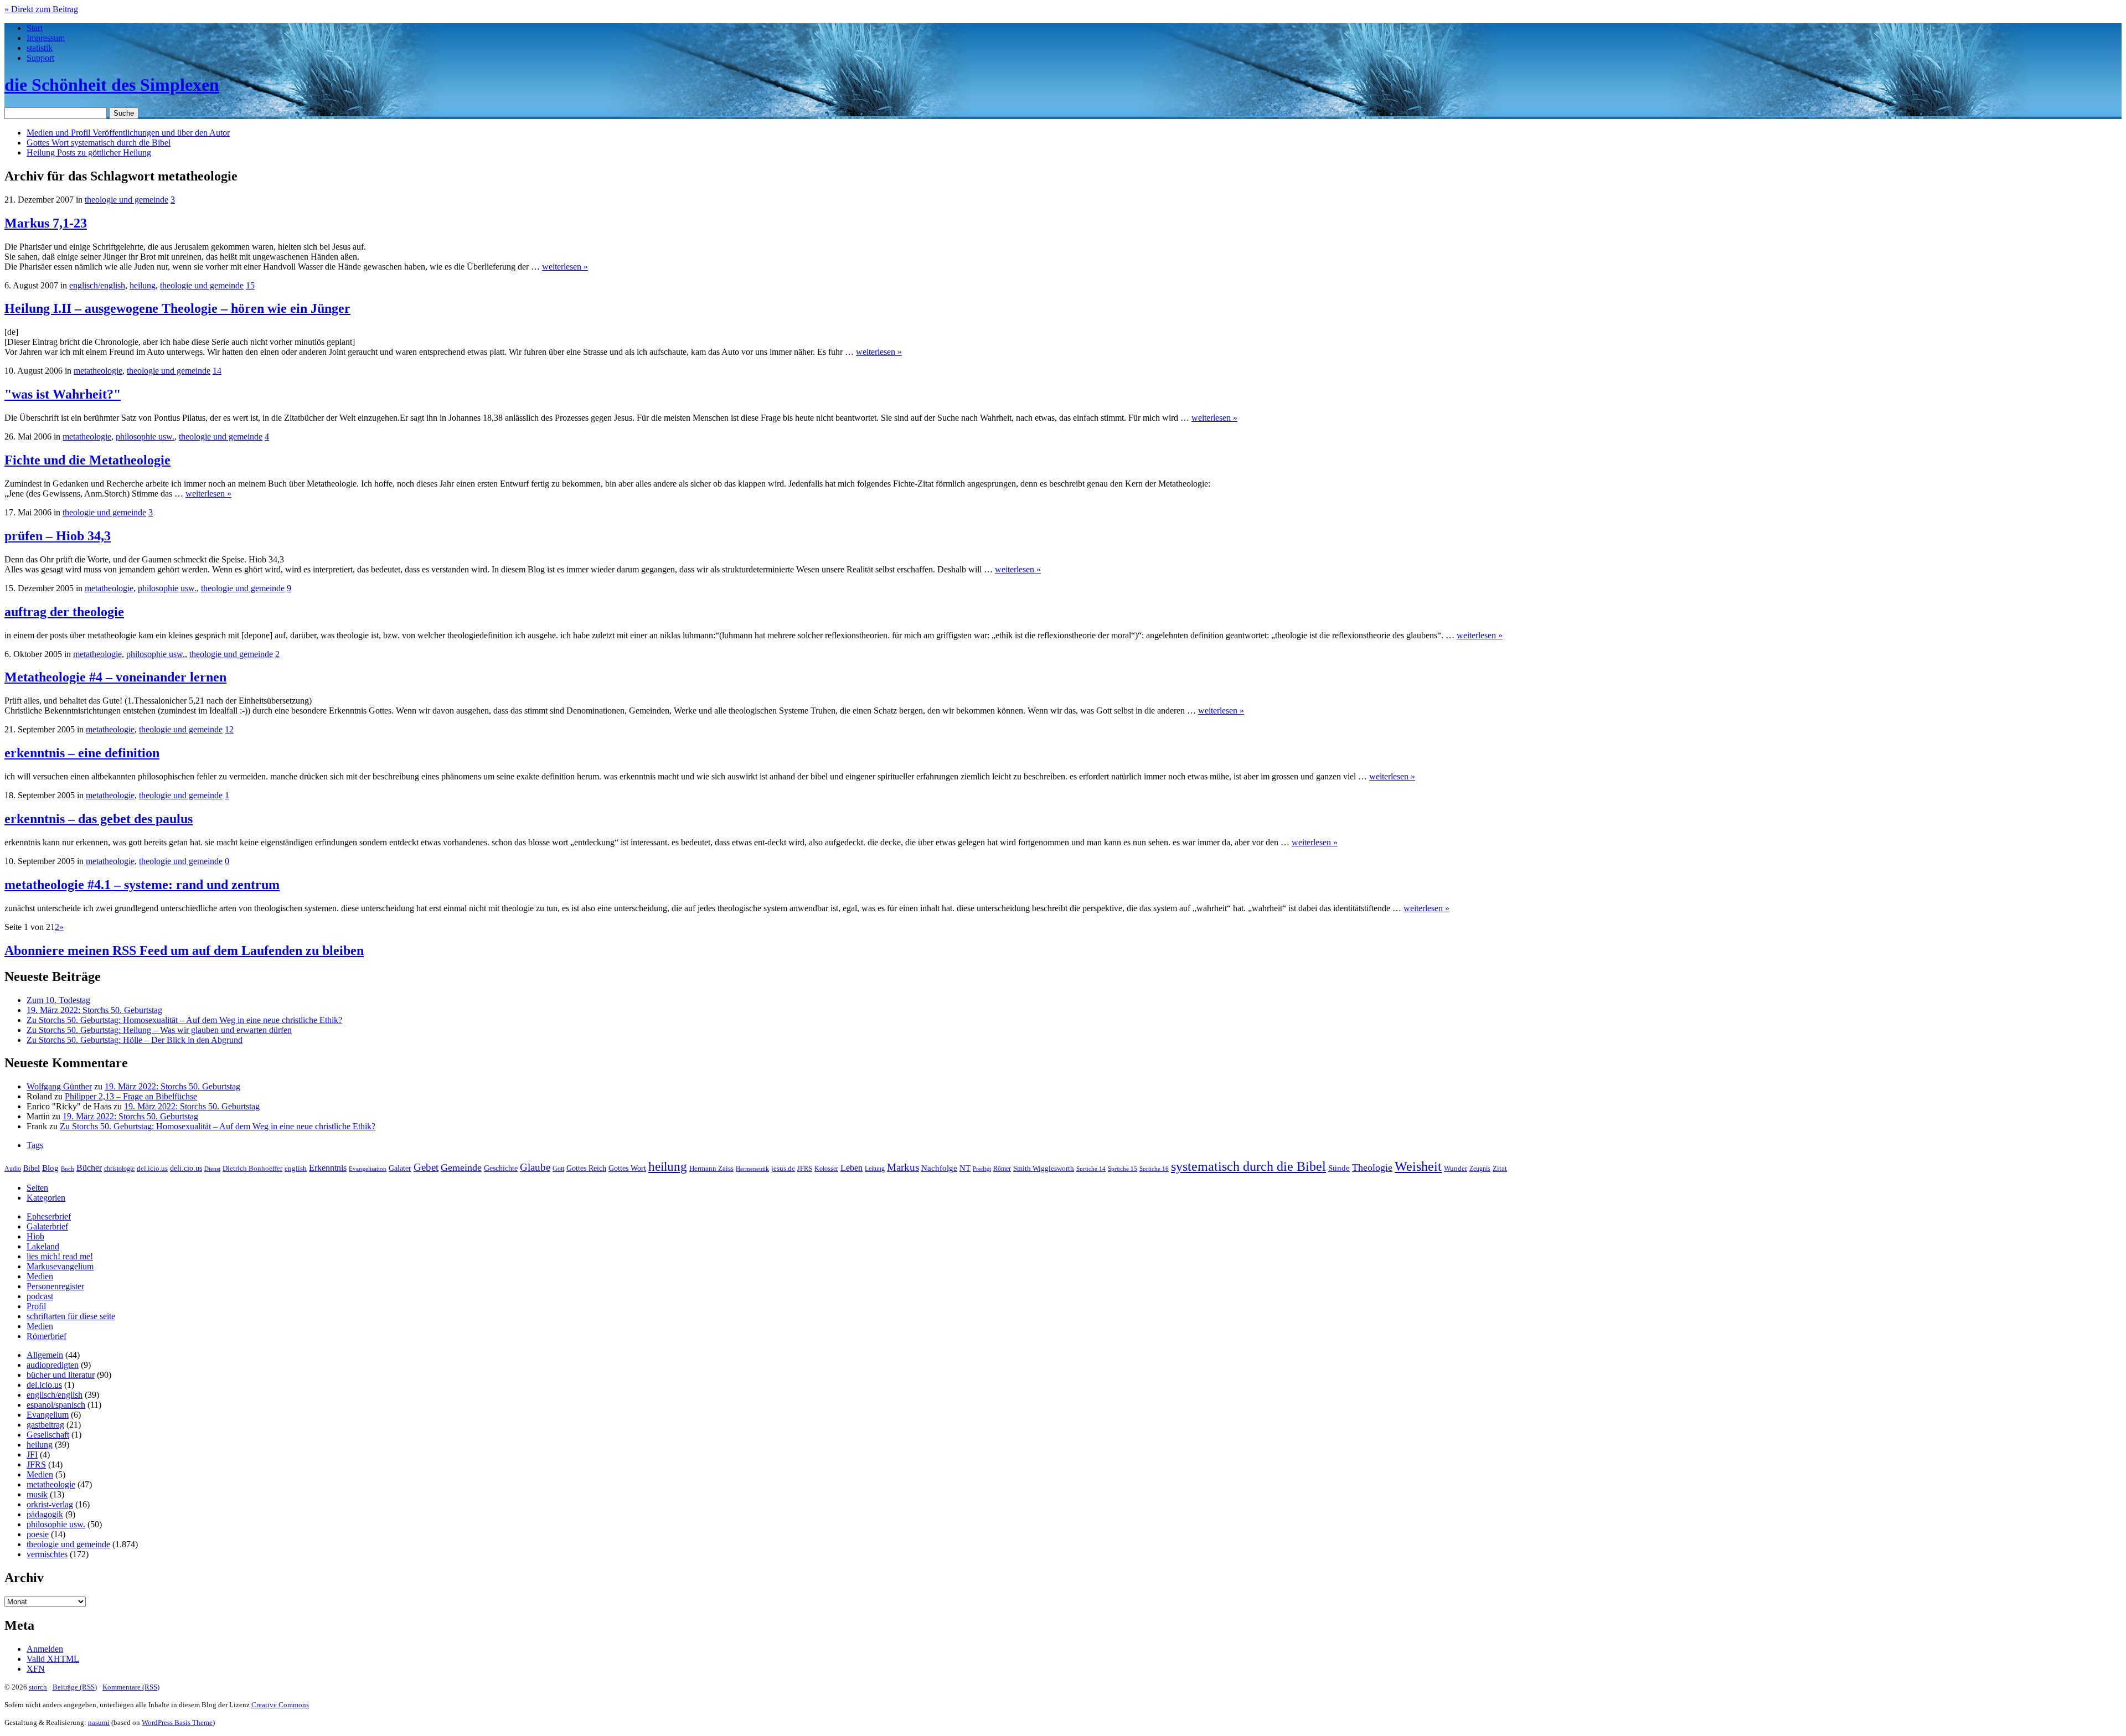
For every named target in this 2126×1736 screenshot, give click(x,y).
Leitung (875, 1169)
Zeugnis (1480, 1169)
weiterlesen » (565, 267)
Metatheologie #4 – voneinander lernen (115, 677)
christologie (119, 1169)
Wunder (1456, 1168)
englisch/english (97, 285)
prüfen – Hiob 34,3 (58, 536)
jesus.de (783, 1169)
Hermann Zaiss (711, 1169)
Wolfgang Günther (59, 1086)
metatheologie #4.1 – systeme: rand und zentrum (142, 885)
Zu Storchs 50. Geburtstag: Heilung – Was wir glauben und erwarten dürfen (159, 1030)
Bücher (89, 1168)
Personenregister (55, 1286)
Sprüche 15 (1123, 1169)
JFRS (805, 1169)
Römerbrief (47, 1336)
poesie (38, 1534)
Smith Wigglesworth (1044, 1168)
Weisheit (1418, 1166)
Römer (1002, 1169)
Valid (53, 1659)
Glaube (535, 1167)
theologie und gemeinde (127, 200)
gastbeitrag (45, 1425)
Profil (36, 1306)
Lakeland (43, 1246)
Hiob (35, 1236)
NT (965, 1168)
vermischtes (47, 1554)
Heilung (89, 153)
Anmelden (45, 1649)
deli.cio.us (186, 1168)
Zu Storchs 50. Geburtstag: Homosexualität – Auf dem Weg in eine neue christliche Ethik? (184, 1020)
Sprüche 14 (1091, 1169)
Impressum (46, 38)
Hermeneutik (752, 1169)
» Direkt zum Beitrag (41, 9)
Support (40, 58)
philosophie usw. (145, 436)
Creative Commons (280, 1705)
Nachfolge (939, 1168)
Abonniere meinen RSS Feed (184, 950)
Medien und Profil (128, 133)
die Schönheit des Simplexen (112, 85)
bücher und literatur (61, 1375)
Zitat (1500, 1168)
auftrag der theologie (64, 612)
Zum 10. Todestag (58, 1000)
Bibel (32, 1168)
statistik (40, 48)
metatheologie (98, 371)
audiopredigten (53, 1365)
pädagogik (45, 1514)
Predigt (982, 1169)
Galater (400, 1168)
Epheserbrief (49, 1216)
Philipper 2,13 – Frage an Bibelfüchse (131, 1096)
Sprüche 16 (1154, 1169)
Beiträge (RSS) (75, 1687)
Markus (903, 1167)
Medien (40, 1276)
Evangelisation (368, 1169)
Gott (558, 1169)
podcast (40, 1296)
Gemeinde (461, 1167)
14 (217, 371)
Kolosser (826, 1169)
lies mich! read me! (60, 1256)
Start (35, 28)
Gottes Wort (99, 143)
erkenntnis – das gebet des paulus (99, 819)
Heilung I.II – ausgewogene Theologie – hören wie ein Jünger (177, 308)
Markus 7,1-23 (46, 223)
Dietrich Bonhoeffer (252, 1168)
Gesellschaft (48, 1435)
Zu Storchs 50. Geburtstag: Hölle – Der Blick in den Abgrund (135, 1040)
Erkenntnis (328, 1168)
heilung (143, 285)
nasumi (99, 1722)
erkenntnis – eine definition (82, 753)
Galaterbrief (47, 1226)
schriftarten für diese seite (71, 1316)
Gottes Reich (586, 1168)
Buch (68, 1169)
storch (38, 1687)
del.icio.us (152, 1168)
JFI (32, 1455)
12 (229, 729)
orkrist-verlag (50, 1504)
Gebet (426, 1167)
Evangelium (48, 1415)
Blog (50, 1168)
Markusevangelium (60, 1266)
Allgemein (45, 1355)
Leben (852, 1168)
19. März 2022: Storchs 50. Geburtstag (94, 1010)
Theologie (1372, 1167)
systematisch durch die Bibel (1248, 1166)
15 (250, 285)
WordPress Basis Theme (177, 1722)
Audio (13, 1169)
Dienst (212, 1169)
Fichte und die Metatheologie (87, 460)
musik (37, 1494)
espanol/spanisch (56, 1405)
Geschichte (501, 1168)
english (296, 1169)
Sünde (1339, 1168)
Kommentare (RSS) (131, 1687)
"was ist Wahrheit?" (63, 394)
